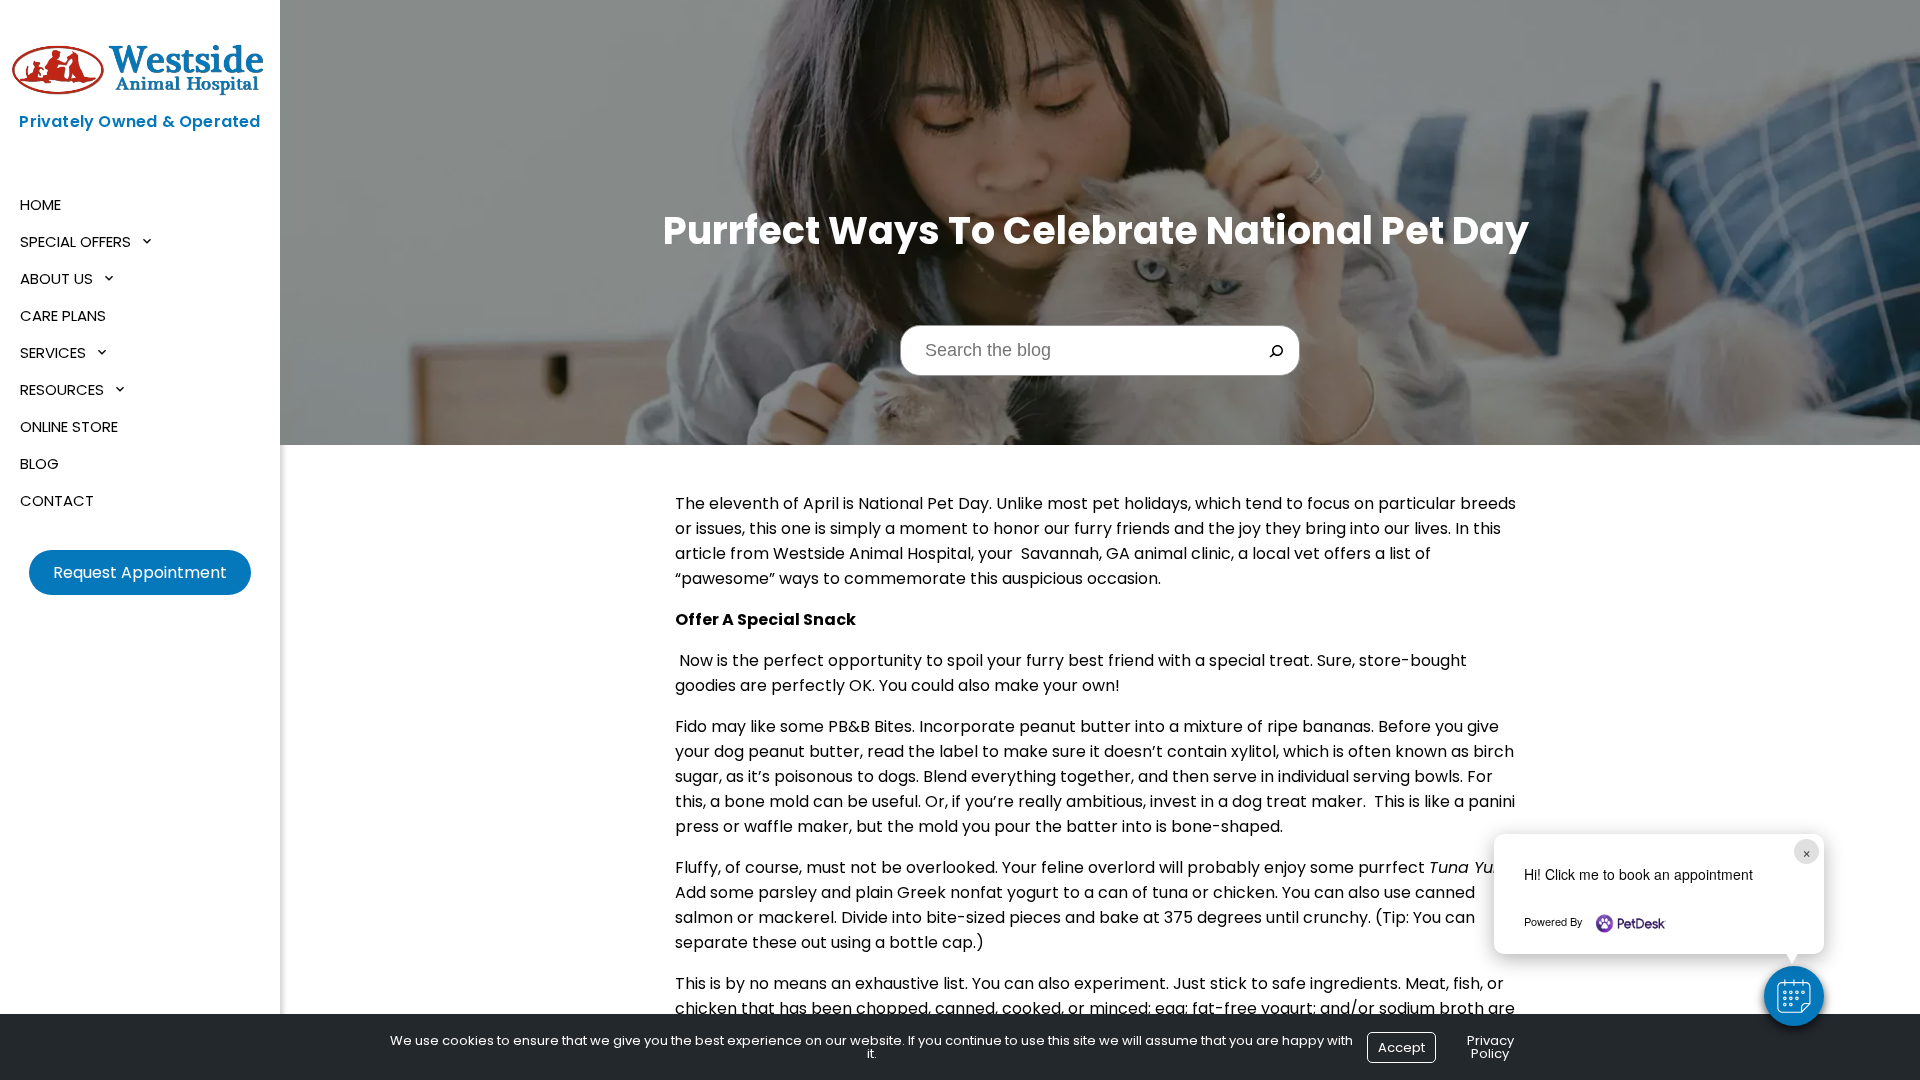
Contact (57, 500)
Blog (39, 463)
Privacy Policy (1490, 1047)
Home (40, 204)
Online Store (69, 426)
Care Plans (63, 315)
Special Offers (75, 241)
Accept (1401, 1047)
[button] (1794, 996)
